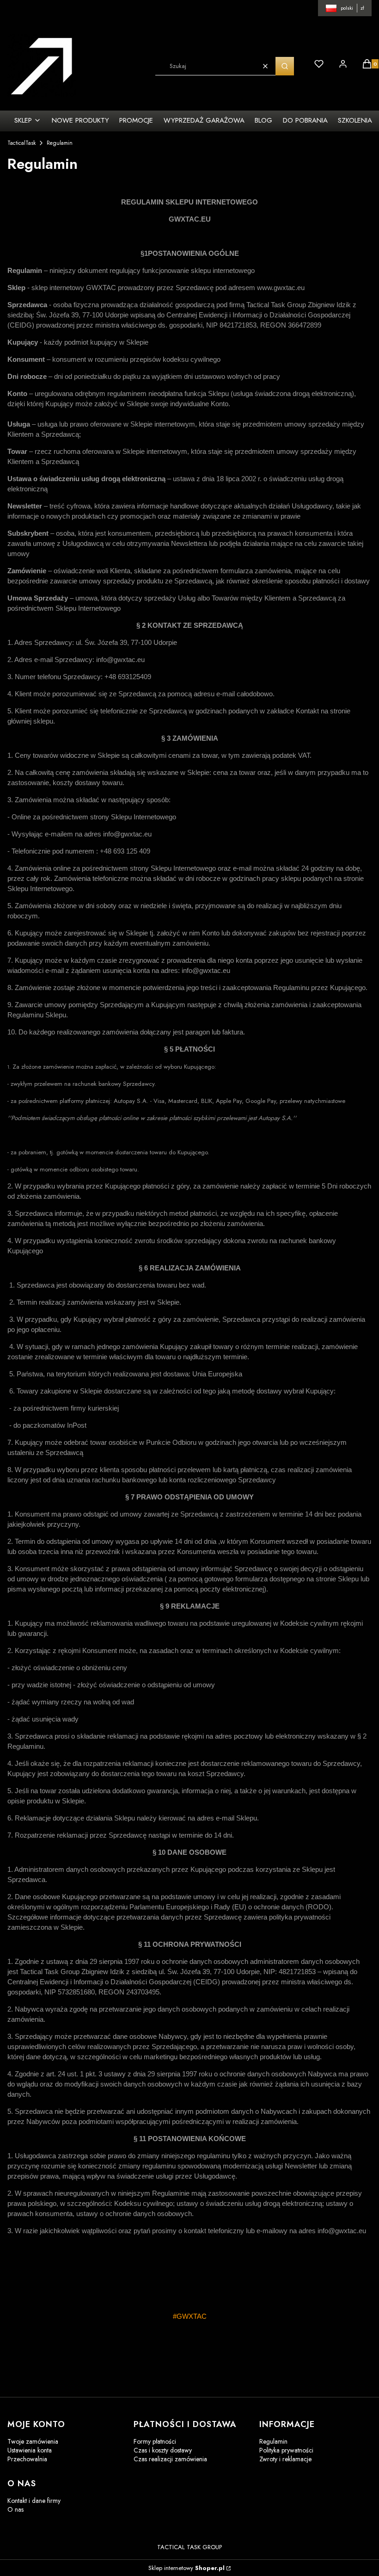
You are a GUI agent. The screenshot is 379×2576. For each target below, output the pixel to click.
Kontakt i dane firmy (34, 2501)
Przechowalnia (27, 2459)
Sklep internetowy (186, 2568)
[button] (285, 66)
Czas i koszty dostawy (163, 2450)
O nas (15, 2509)
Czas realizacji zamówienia (170, 2459)
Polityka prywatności (286, 2450)
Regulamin (273, 2441)
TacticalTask (21, 143)
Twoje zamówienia (33, 2441)
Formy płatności (155, 2441)
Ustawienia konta (30, 2450)
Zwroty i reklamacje (285, 2459)
